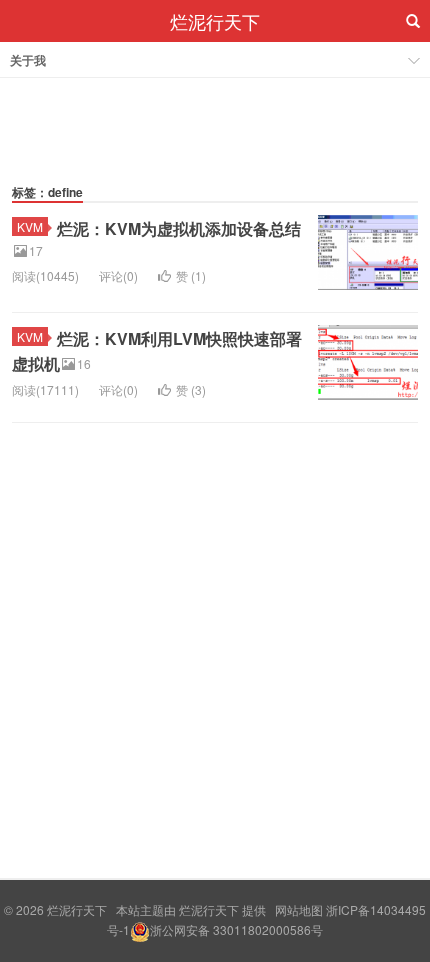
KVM (30, 226)
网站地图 (299, 909)
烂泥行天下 (215, 21)
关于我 (28, 60)
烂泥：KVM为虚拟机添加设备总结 (179, 228)
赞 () (191, 275)
